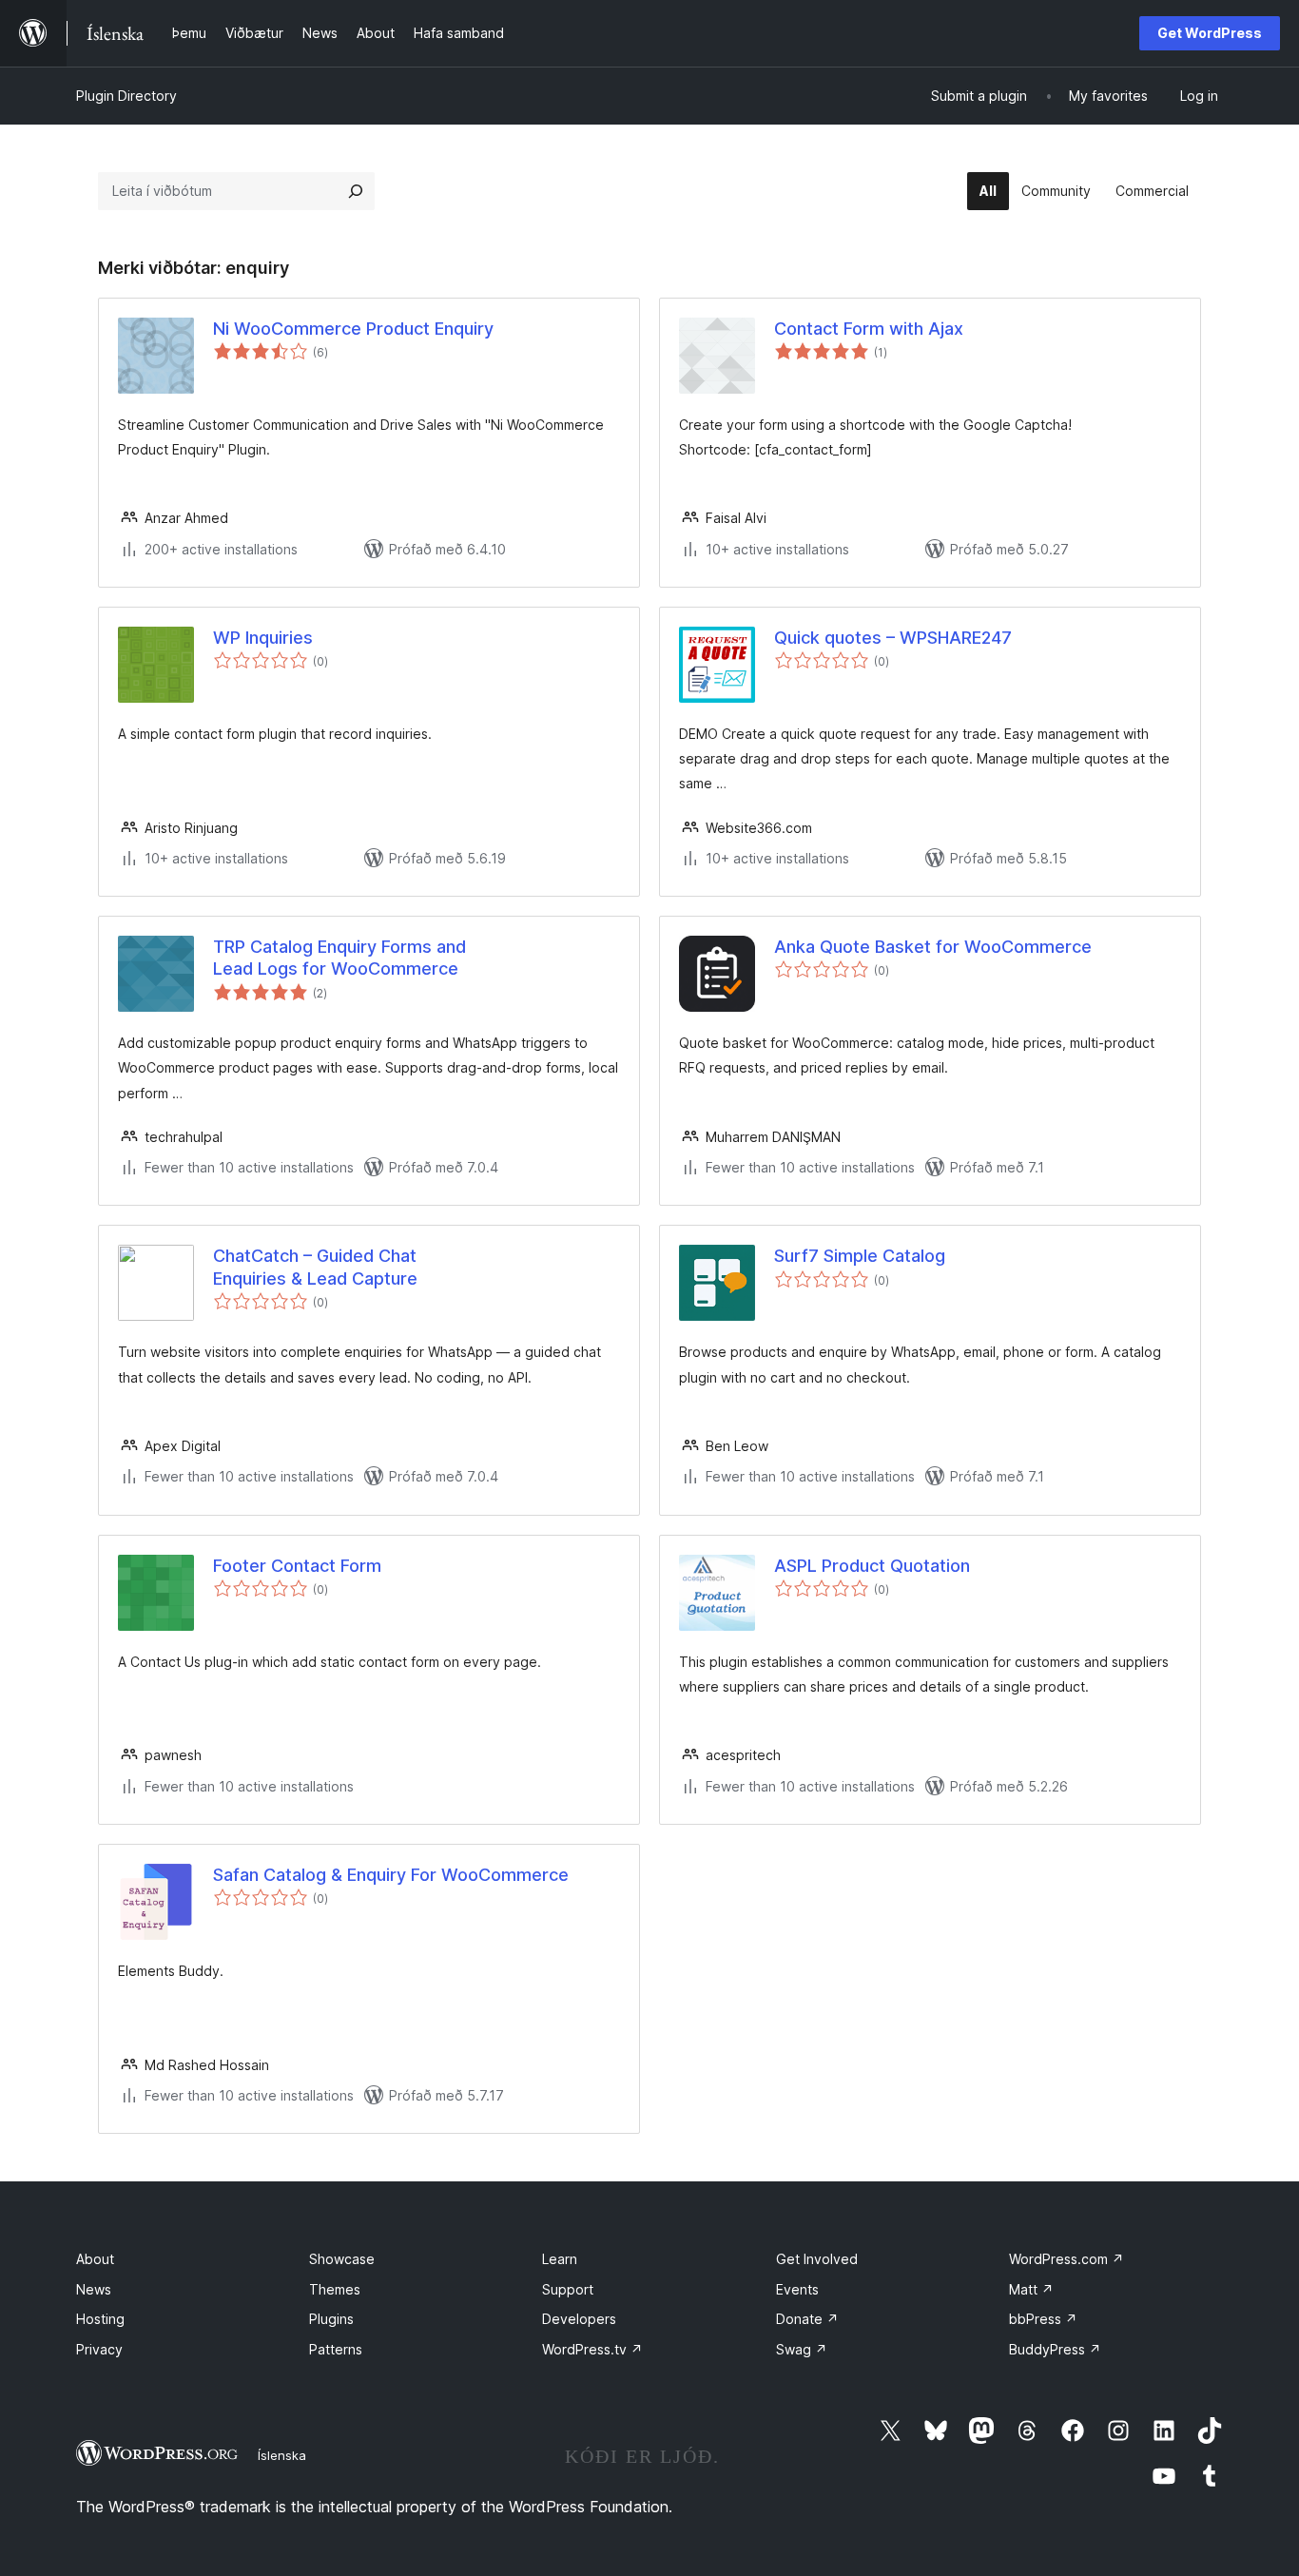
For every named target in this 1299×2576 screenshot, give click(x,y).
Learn (560, 2259)
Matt (1031, 2289)
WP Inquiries (263, 638)
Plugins (331, 2319)
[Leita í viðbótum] (356, 191)
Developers (579, 2319)
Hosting (100, 2319)
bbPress (1043, 2319)
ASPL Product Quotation (872, 1566)
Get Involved (817, 2259)
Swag (802, 2349)
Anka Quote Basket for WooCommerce (933, 947)
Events (797, 2289)
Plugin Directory (126, 96)
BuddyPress (1055, 2349)
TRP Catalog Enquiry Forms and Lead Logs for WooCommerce (339, 958)
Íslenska (282, 2455)
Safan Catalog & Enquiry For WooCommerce (391, 1875)
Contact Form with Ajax (869, 329)
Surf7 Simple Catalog (860, 1256)
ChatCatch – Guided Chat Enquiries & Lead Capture (315, 1267)
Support (568, 2289)
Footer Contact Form (297, 1566)
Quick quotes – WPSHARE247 (893, 638)
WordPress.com (1066, 2259)
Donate (807, 2319)
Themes (335, 2289)
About (95, 2259)
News (94, 2289)
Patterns (336, 2349)
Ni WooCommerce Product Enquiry (353, 329)
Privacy (99, 2349)
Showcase (342, 2259)
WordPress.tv (592, 2349)
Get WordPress (1210, 33)
